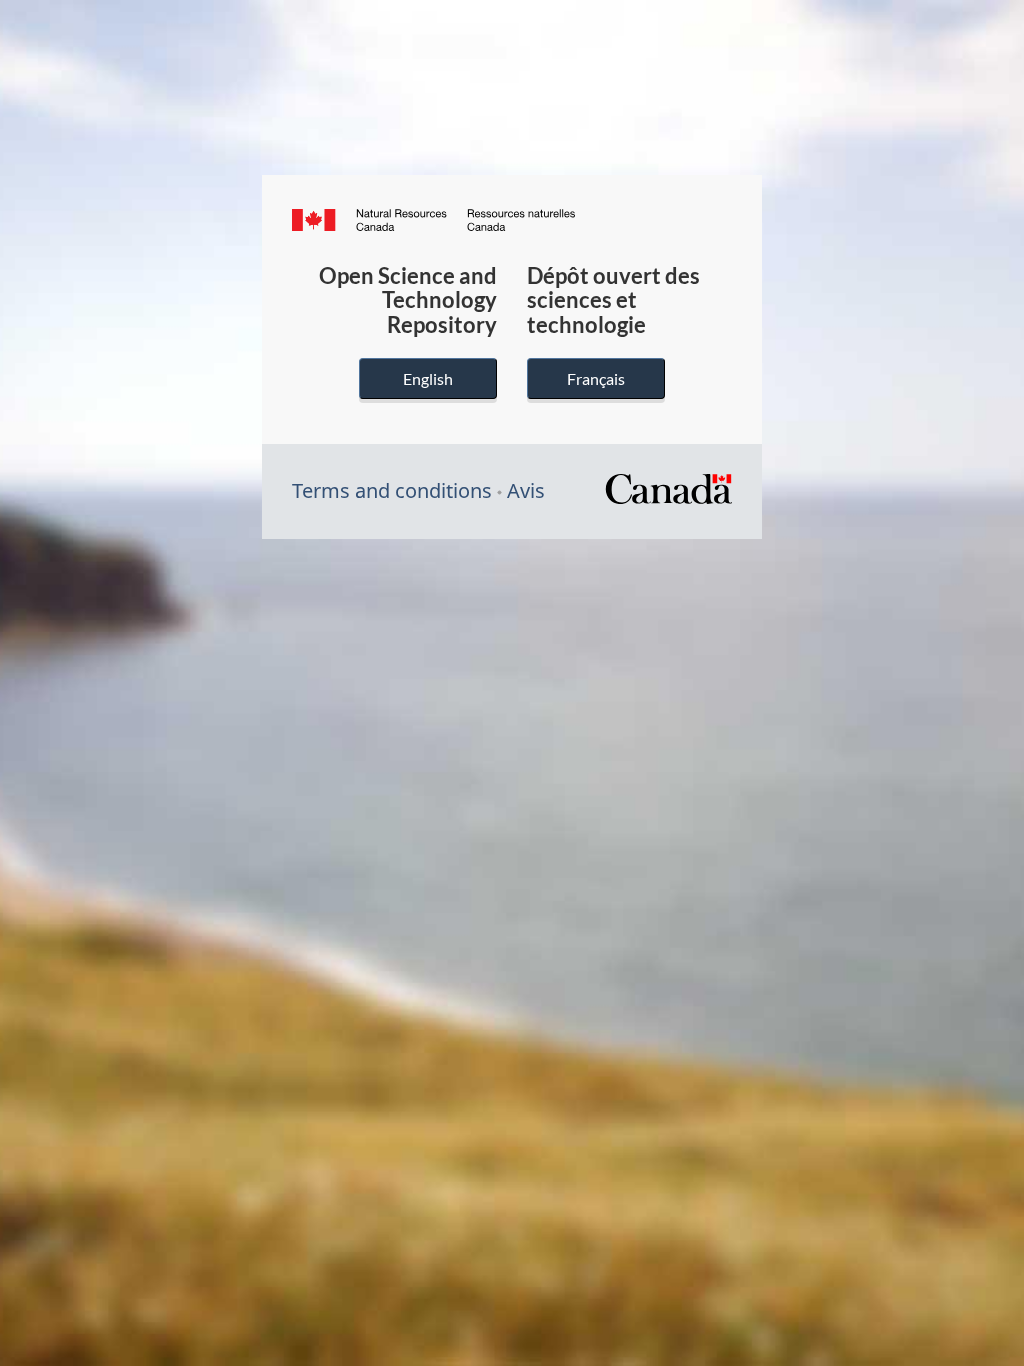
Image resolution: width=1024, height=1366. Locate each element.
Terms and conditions (392, 490)
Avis (526, 490)
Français (596, 378)
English (428, 378)
